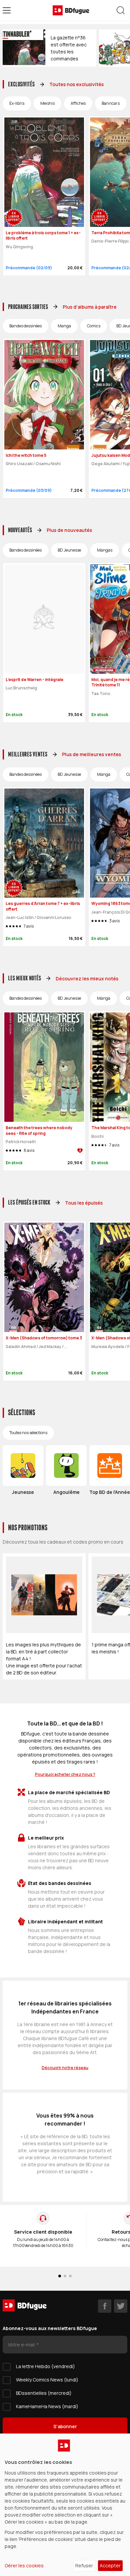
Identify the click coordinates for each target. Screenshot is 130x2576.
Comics (94, 326)
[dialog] (65, 2505)
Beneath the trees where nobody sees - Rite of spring (39, 1131)
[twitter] (121, 2306)
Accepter (110, 2565)
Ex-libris (17, 103)
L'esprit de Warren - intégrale (34, 680)
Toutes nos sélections (28, 1433)
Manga (64, 326)
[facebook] (105, 2306)
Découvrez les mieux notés (87, 979)
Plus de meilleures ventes (91, 754)
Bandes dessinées (25, 326)
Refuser (84, 2565)
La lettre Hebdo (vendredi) (45, 2366)
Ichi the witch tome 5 (26, 455)
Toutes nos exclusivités (76, 84)
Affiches (78, 103)
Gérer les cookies (24, 2565)
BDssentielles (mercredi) (44, 2393)
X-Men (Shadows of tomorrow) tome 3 (44, 1338)
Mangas (105, 550)
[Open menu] (7, 10)
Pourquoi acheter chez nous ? (65, 1774)
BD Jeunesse (69, 550)
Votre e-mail (22, 2345)
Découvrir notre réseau (65, 2068)
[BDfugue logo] (71, 10)
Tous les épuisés (84, 1203)
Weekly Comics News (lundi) (47, 2380)
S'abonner (65, 2426)
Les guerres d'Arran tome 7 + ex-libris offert (43, 906)
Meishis (47, 103)
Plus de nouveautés (69, 530)
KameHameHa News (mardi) (47, 2406)
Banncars (111, 103)
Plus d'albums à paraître (90, 307)
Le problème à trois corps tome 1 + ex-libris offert (43, 236)
